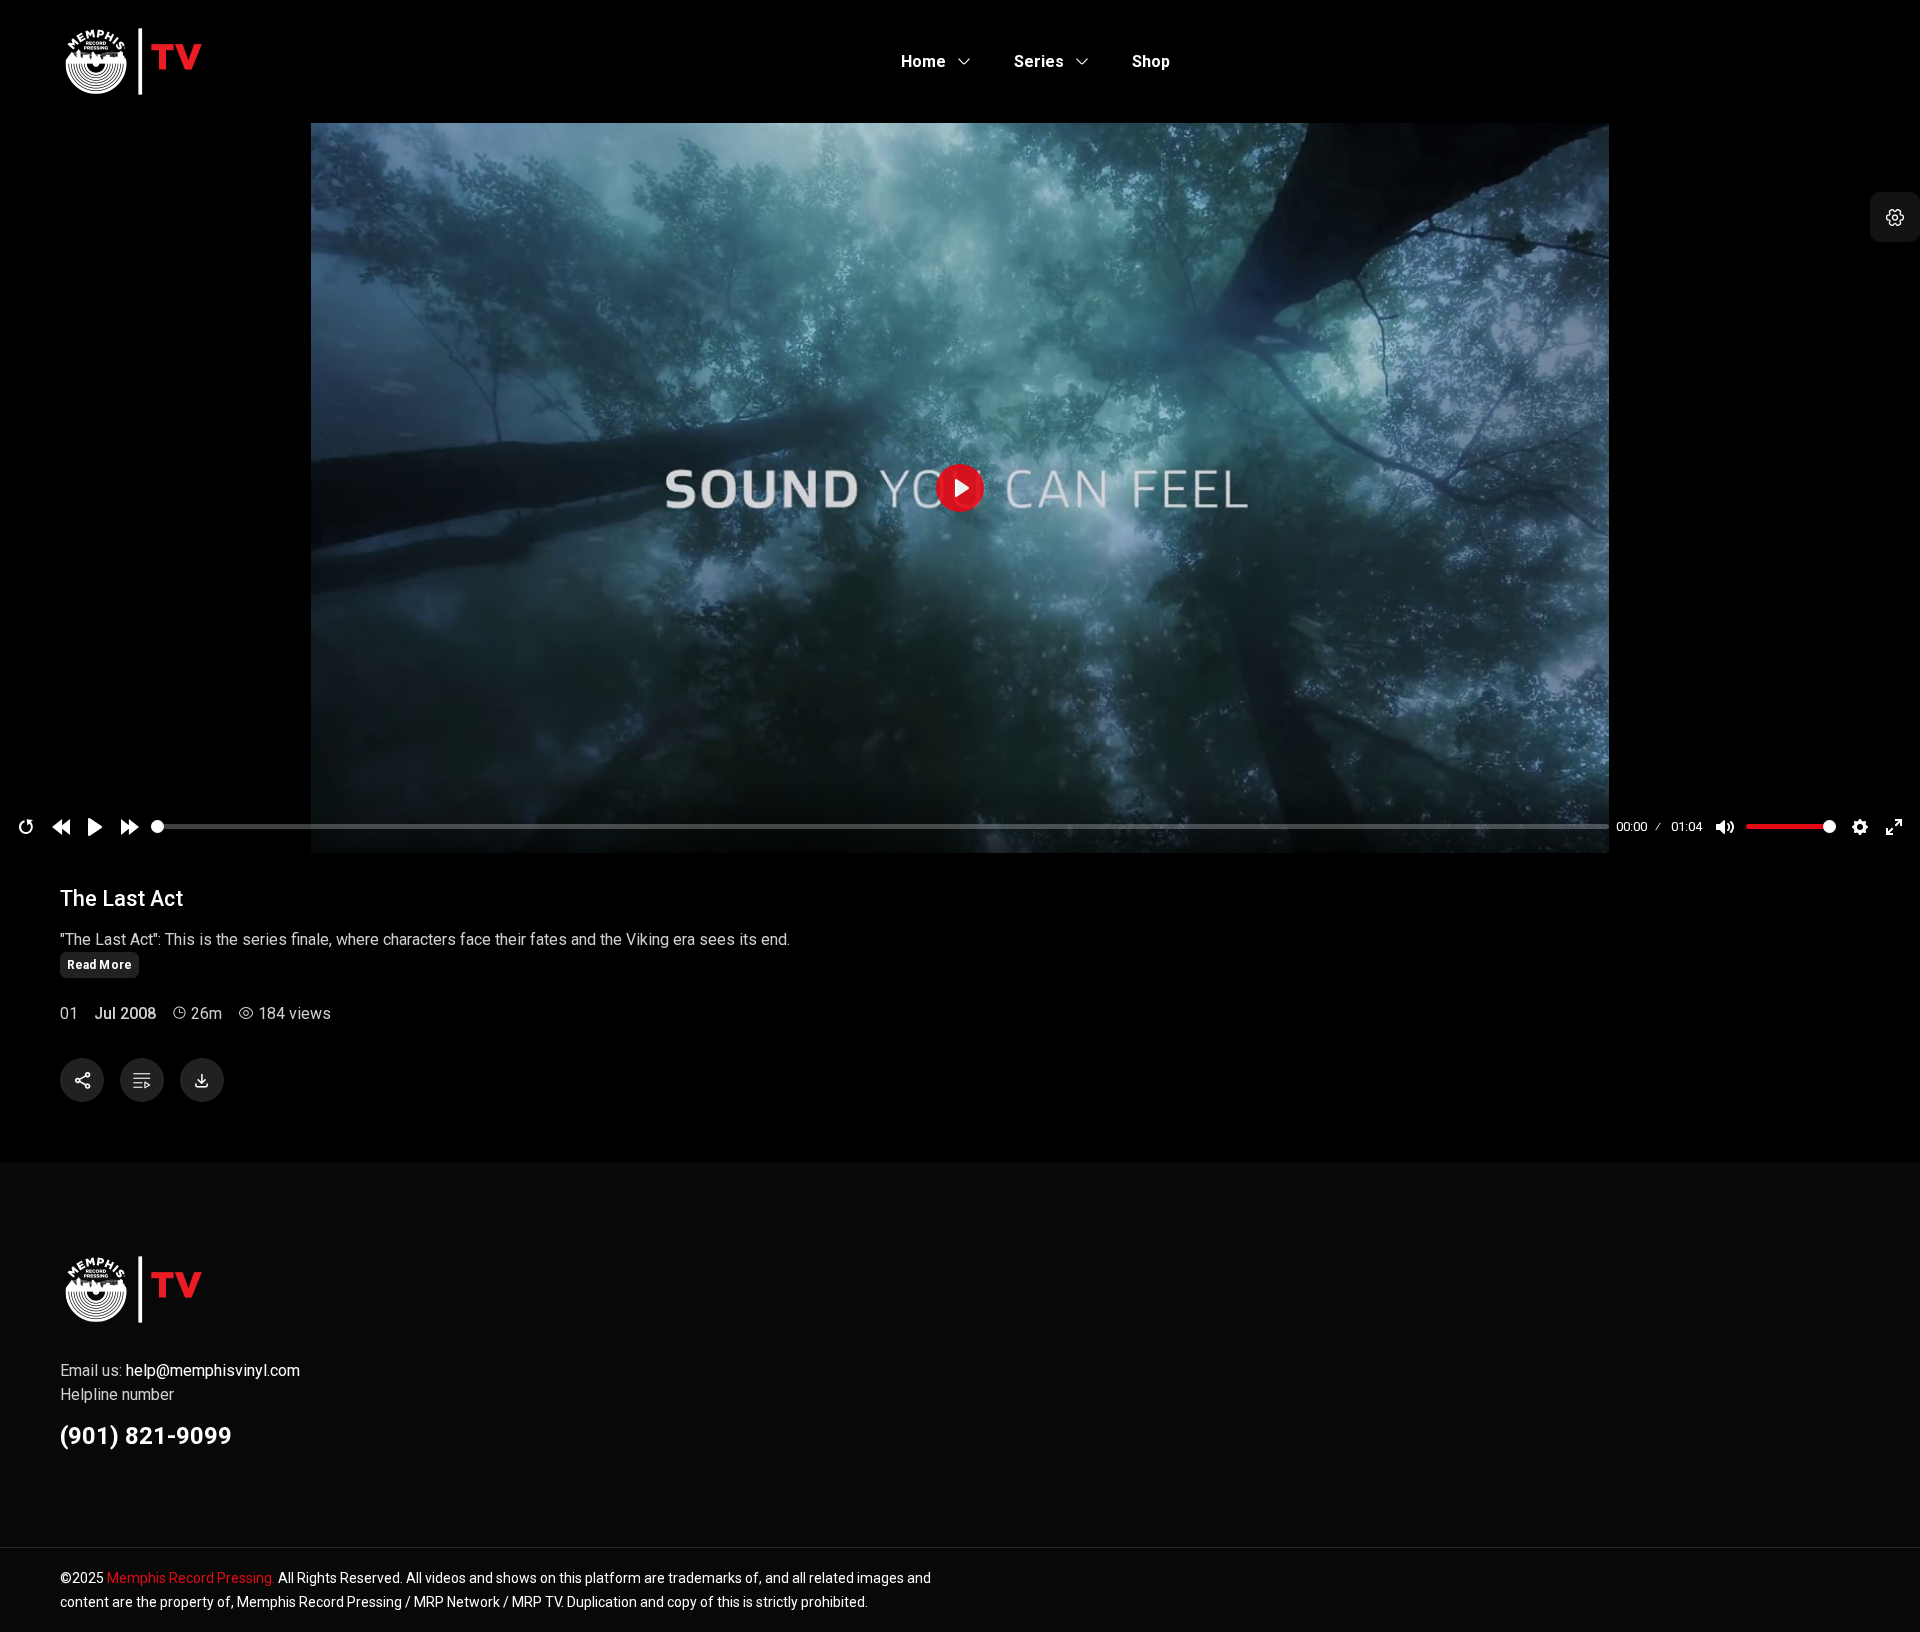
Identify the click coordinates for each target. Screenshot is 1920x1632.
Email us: (180, 1370)
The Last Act (121, 898)
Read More (99, 965)
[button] (1895, 217)
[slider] (880, 826)
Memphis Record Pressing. (191, 1578)
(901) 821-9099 (146, 1436)
